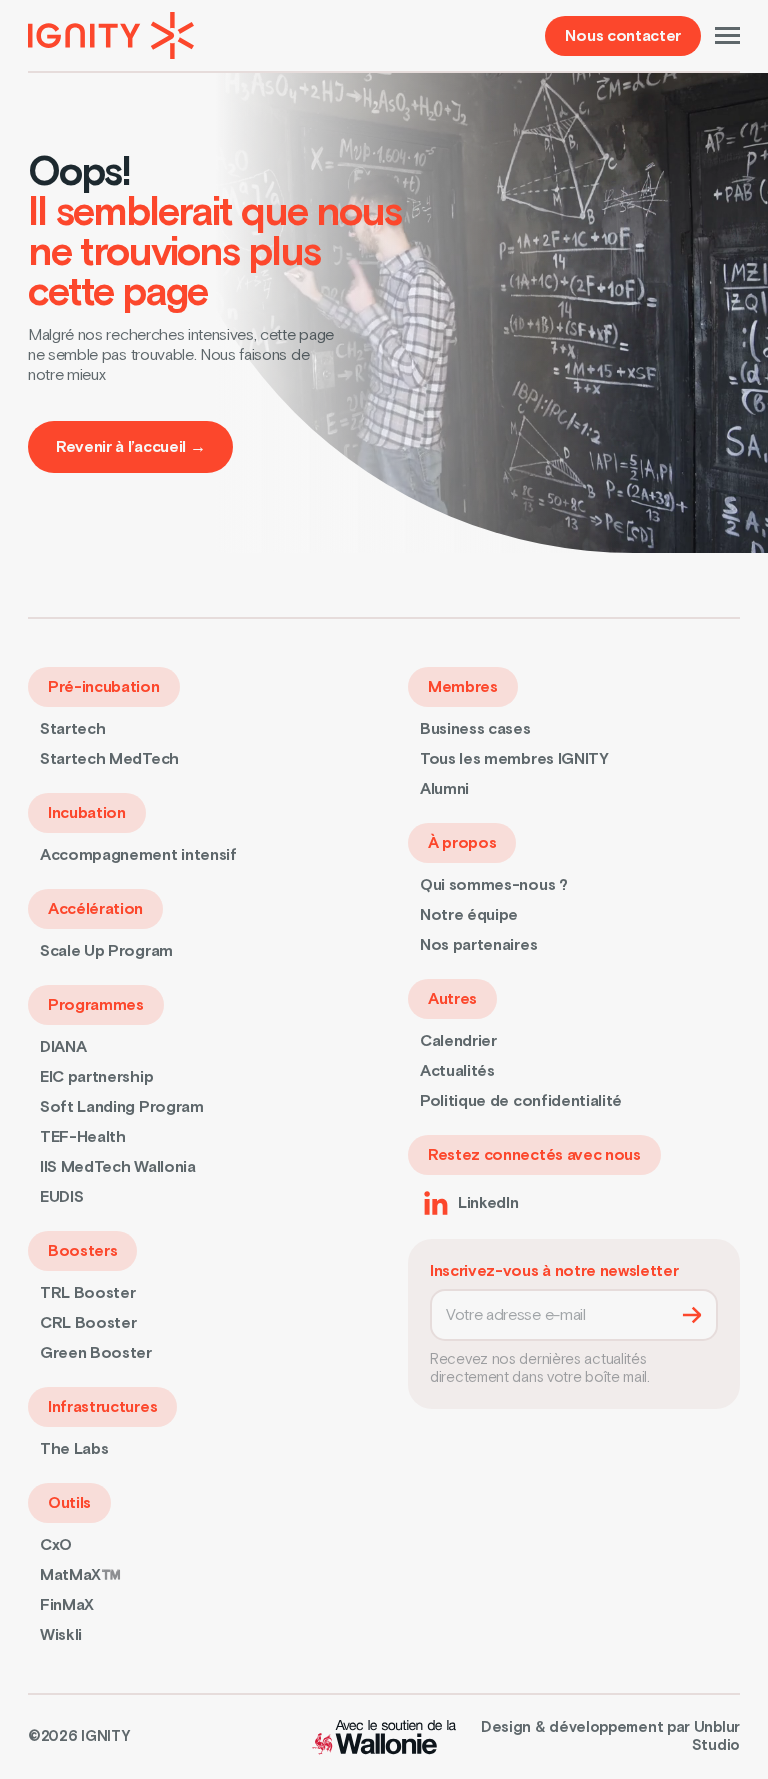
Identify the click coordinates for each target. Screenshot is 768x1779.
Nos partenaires (478, 945)
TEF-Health (83, 1137)
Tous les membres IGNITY (514, 759)
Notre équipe (469, 915)
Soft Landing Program (122, 1107)
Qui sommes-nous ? (494, 885)
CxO (56, 1545)
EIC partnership (96, 1077)
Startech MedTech (109, 759)
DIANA (63, 1047)
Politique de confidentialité (521, 1101)
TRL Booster (87, 1293)
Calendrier (458, 1041)
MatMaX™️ (80, 1575)
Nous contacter (623, 36)
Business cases (475, 729)
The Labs (74, 1449)
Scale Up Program (106, 951)
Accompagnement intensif (138, 855)
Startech (72, 729)
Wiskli (61, 1635)
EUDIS (61, 1197)
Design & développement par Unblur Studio (610, 1737)
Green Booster (96, 1353)
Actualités (457, 1071)
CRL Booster (88, 1323)
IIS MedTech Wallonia (118, 1167)
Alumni (444, 789)
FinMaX (67, 1605)
